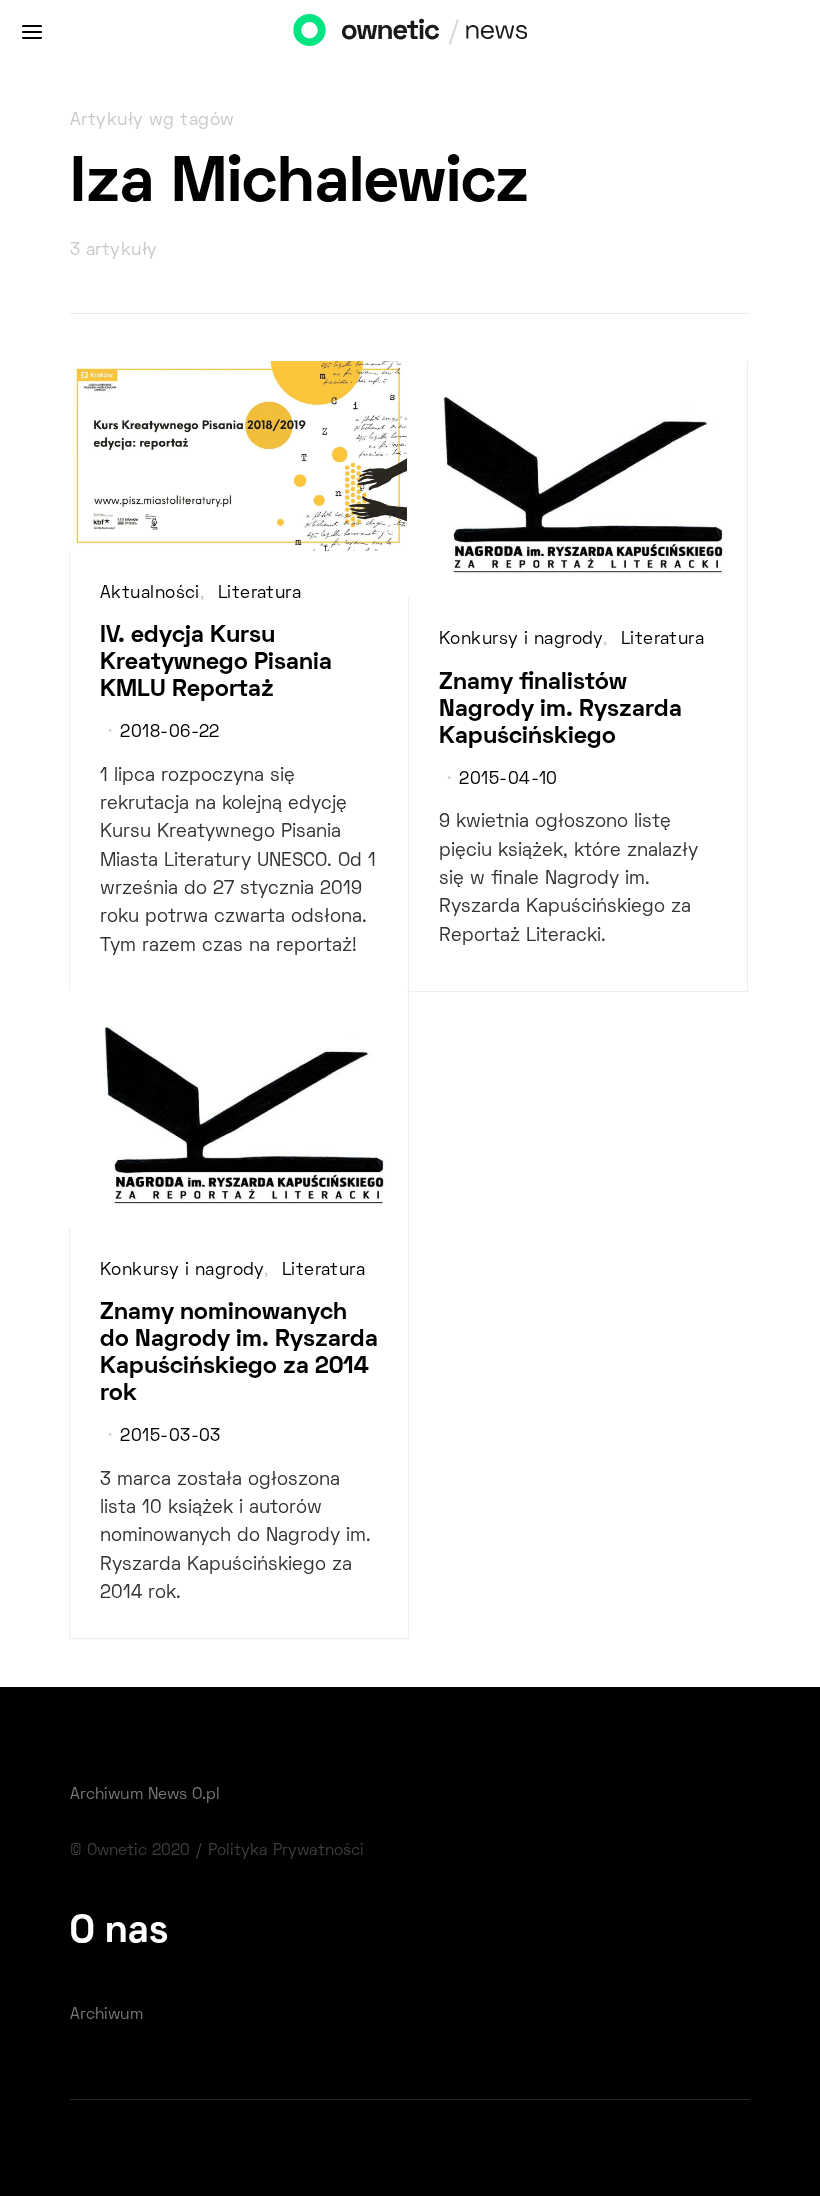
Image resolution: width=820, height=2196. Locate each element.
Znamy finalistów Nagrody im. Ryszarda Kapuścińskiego (560, 710)
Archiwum (106, 2015)
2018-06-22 (169, 733)
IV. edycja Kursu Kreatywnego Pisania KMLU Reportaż (216, 663)
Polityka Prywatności (286, 1851)
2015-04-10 (508, 780)
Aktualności (150, 594)
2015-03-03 (170, 1437)
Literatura (259, 594)
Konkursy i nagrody (521, 640)
